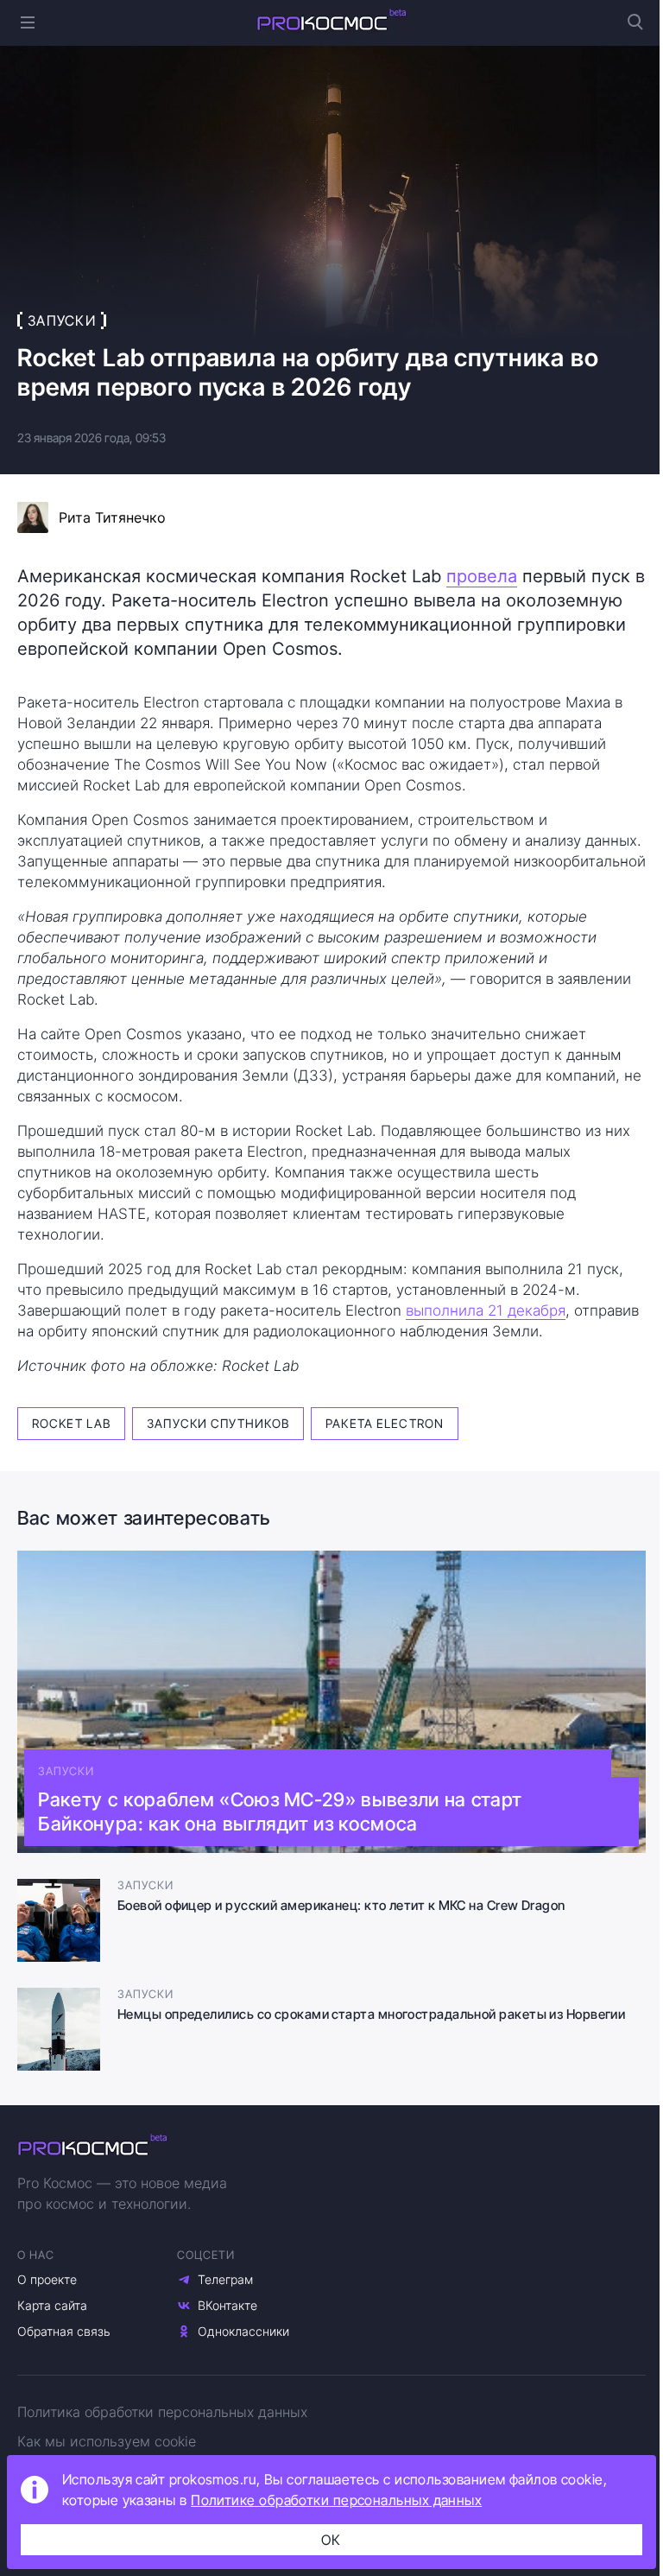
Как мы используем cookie (107, 2441)
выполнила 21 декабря (486, 1310)
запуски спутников (218, 1423)
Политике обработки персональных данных (336, 2500)
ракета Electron (385, 1423)
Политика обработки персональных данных (162, 2412)
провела (482, 576)
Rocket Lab (71, 1423)
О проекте (47, 2279)
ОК (331, 2540)
